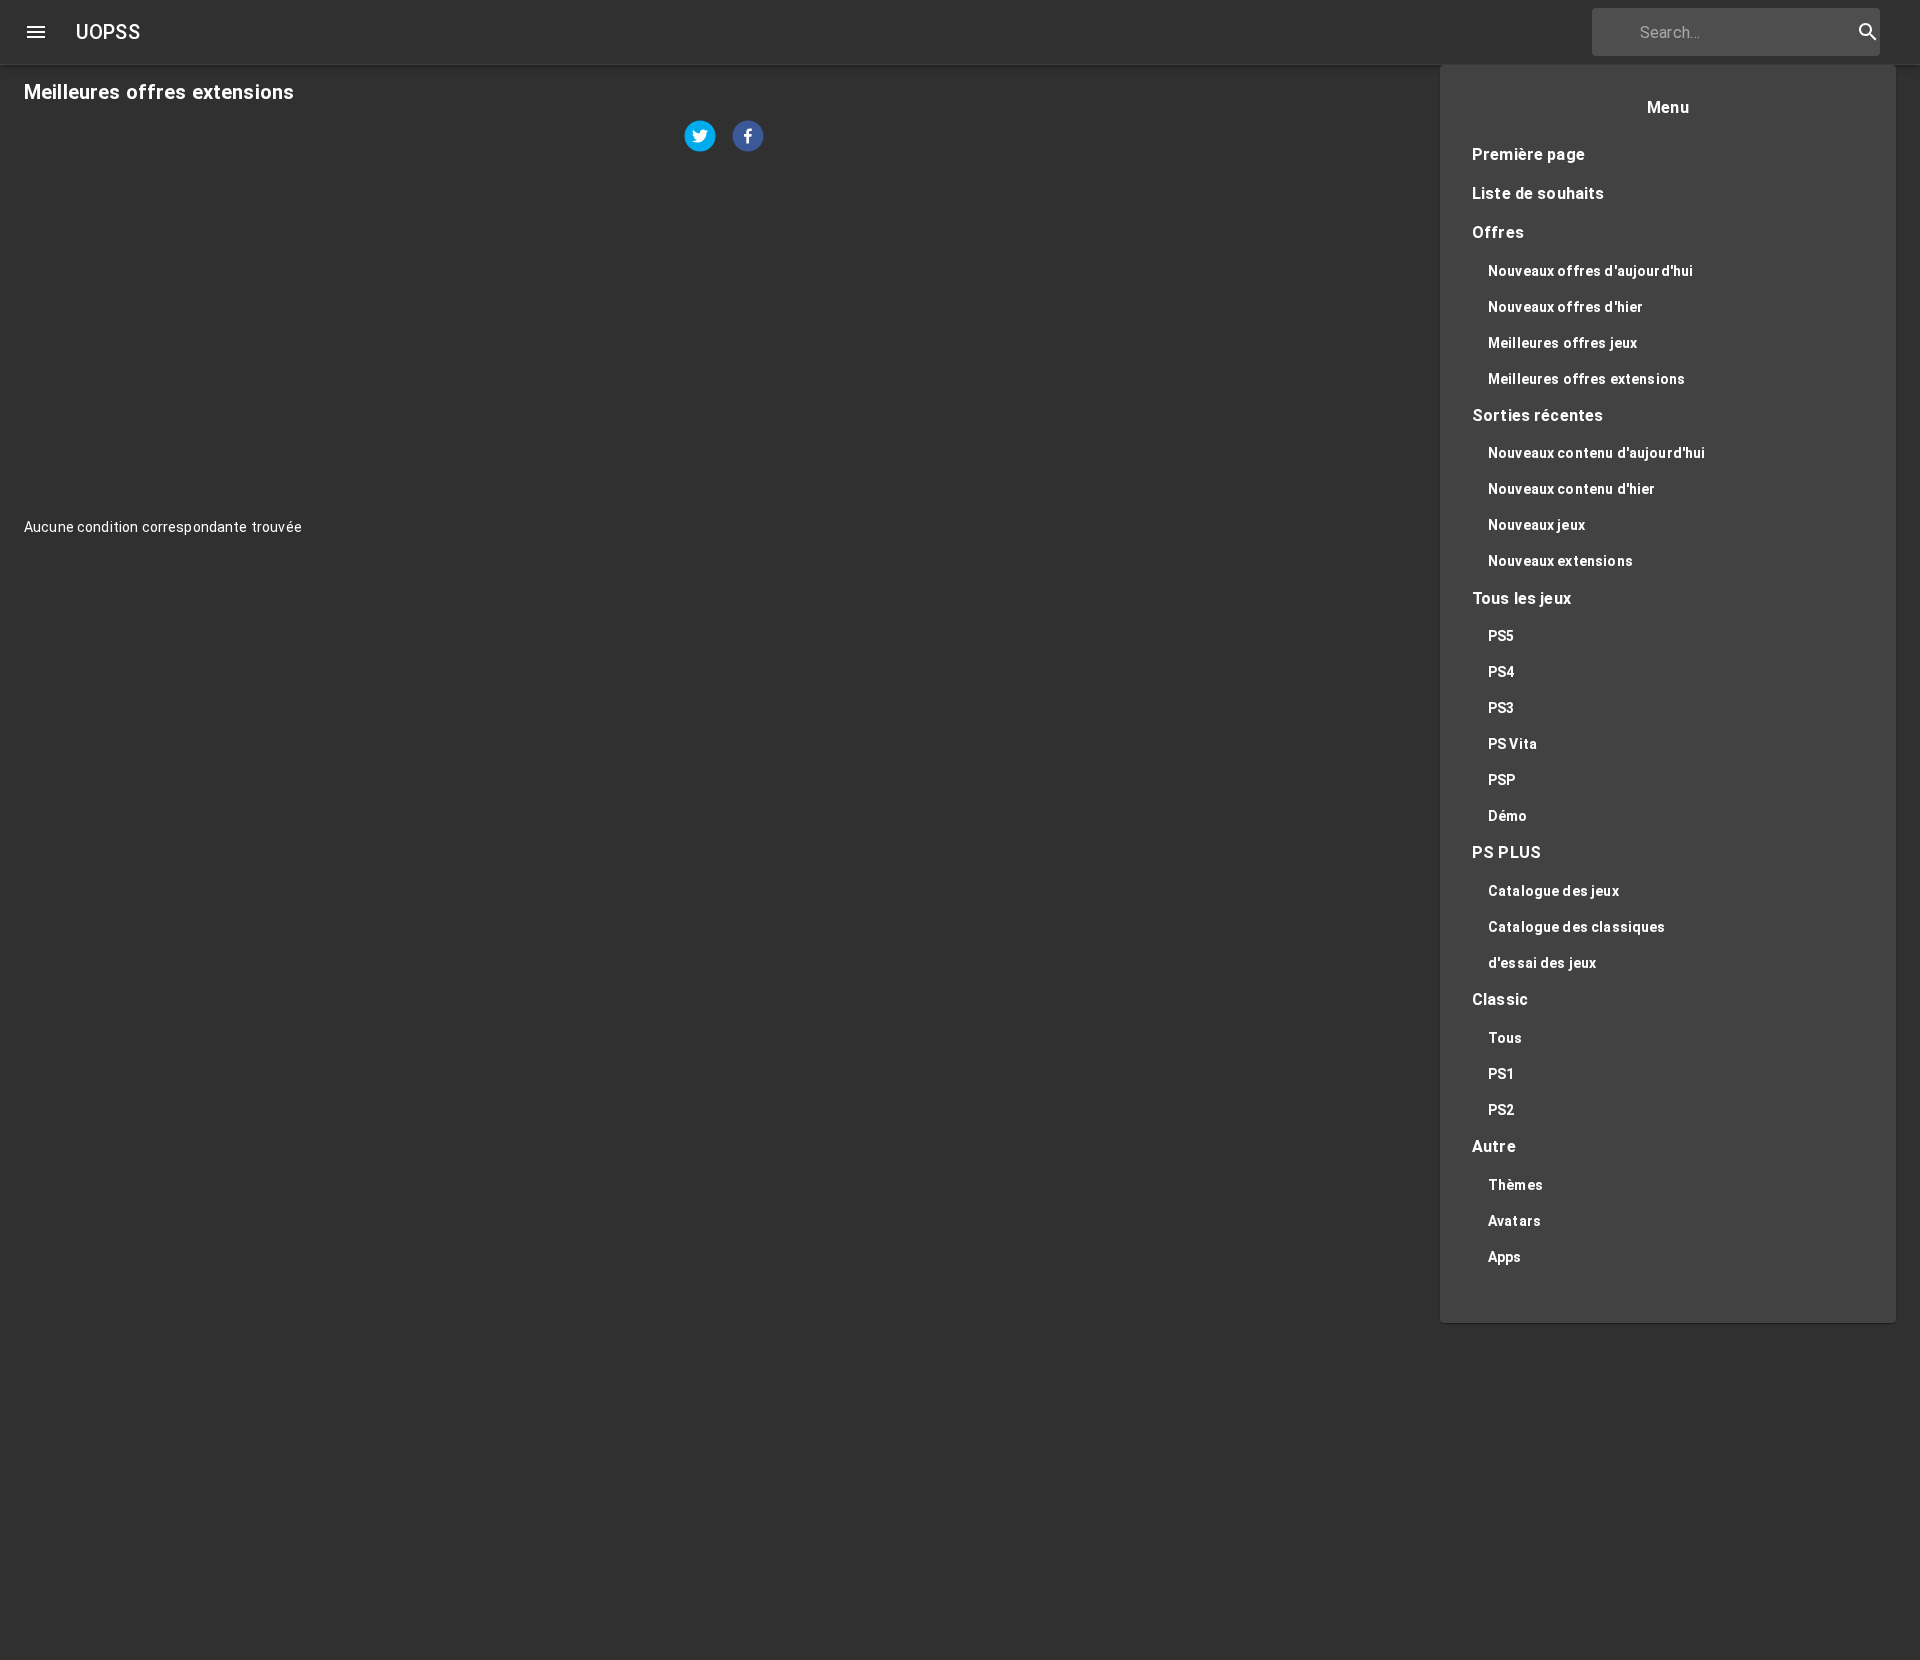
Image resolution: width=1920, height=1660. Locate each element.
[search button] (1868, 32)
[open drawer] (36, 32)
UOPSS (108, 32)
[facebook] (748, 138)
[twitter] (700, 138)
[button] (1668, 155)
